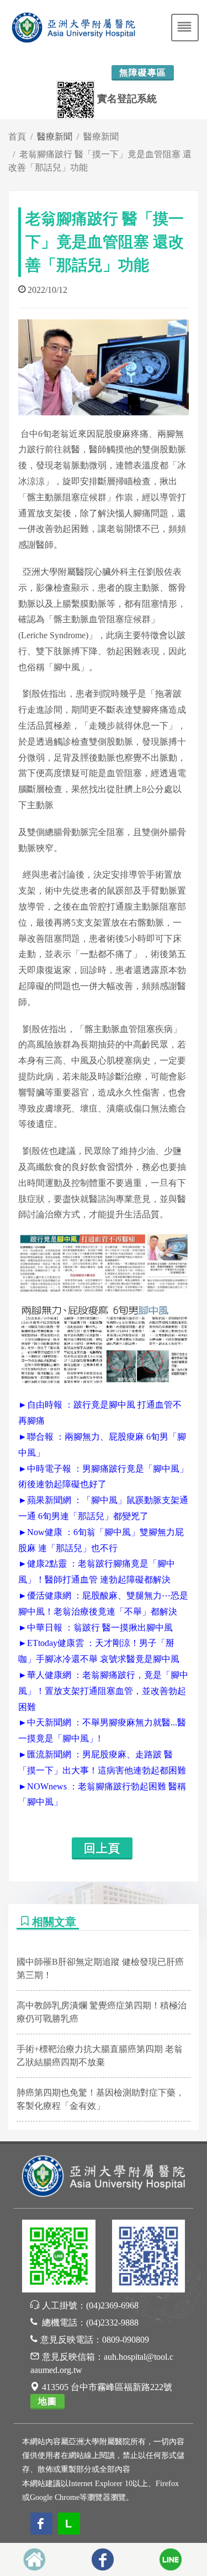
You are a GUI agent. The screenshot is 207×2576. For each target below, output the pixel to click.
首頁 (17, 137)
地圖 (47, 2401)
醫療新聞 (101, 137)
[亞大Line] (59, 2258)
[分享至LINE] (171, 2559)
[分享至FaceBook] (103, 2559)
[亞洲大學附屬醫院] (104, 2175)
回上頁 (102, 1848)
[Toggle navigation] (185, 28)
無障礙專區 (143, 73)
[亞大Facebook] (149, 2258)
